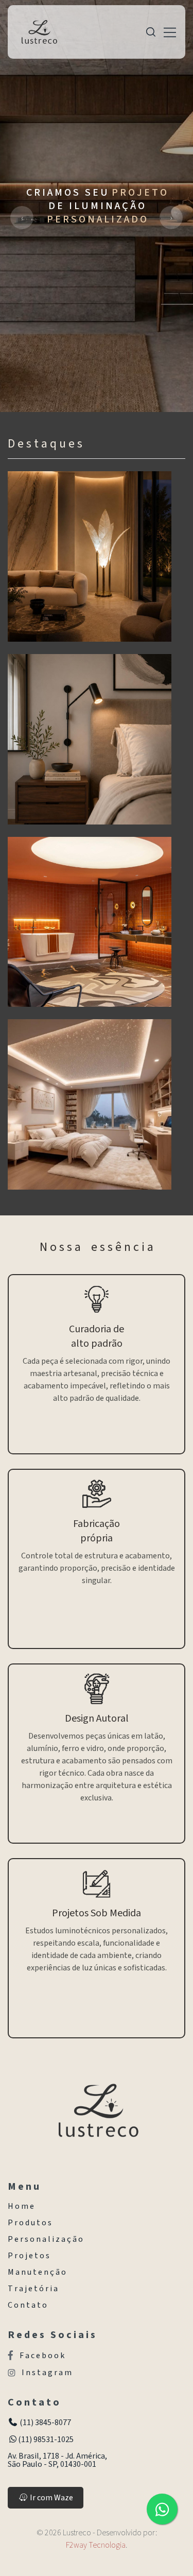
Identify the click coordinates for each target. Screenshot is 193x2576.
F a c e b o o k (42, 2355)
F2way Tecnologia (96, 2545)
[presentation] (22, 218)
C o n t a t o (27, 2305)
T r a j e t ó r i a (33, 2289)
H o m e (21, 2206)
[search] (151, 32)
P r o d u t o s (30, 2223)
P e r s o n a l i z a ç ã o (45, 2239)
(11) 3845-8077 (45, 2423)
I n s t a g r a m (47, 2373)
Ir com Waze (51, 2498)
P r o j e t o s (29, 2256)
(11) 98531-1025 (46, 2440)
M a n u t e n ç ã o (37, 2272)
